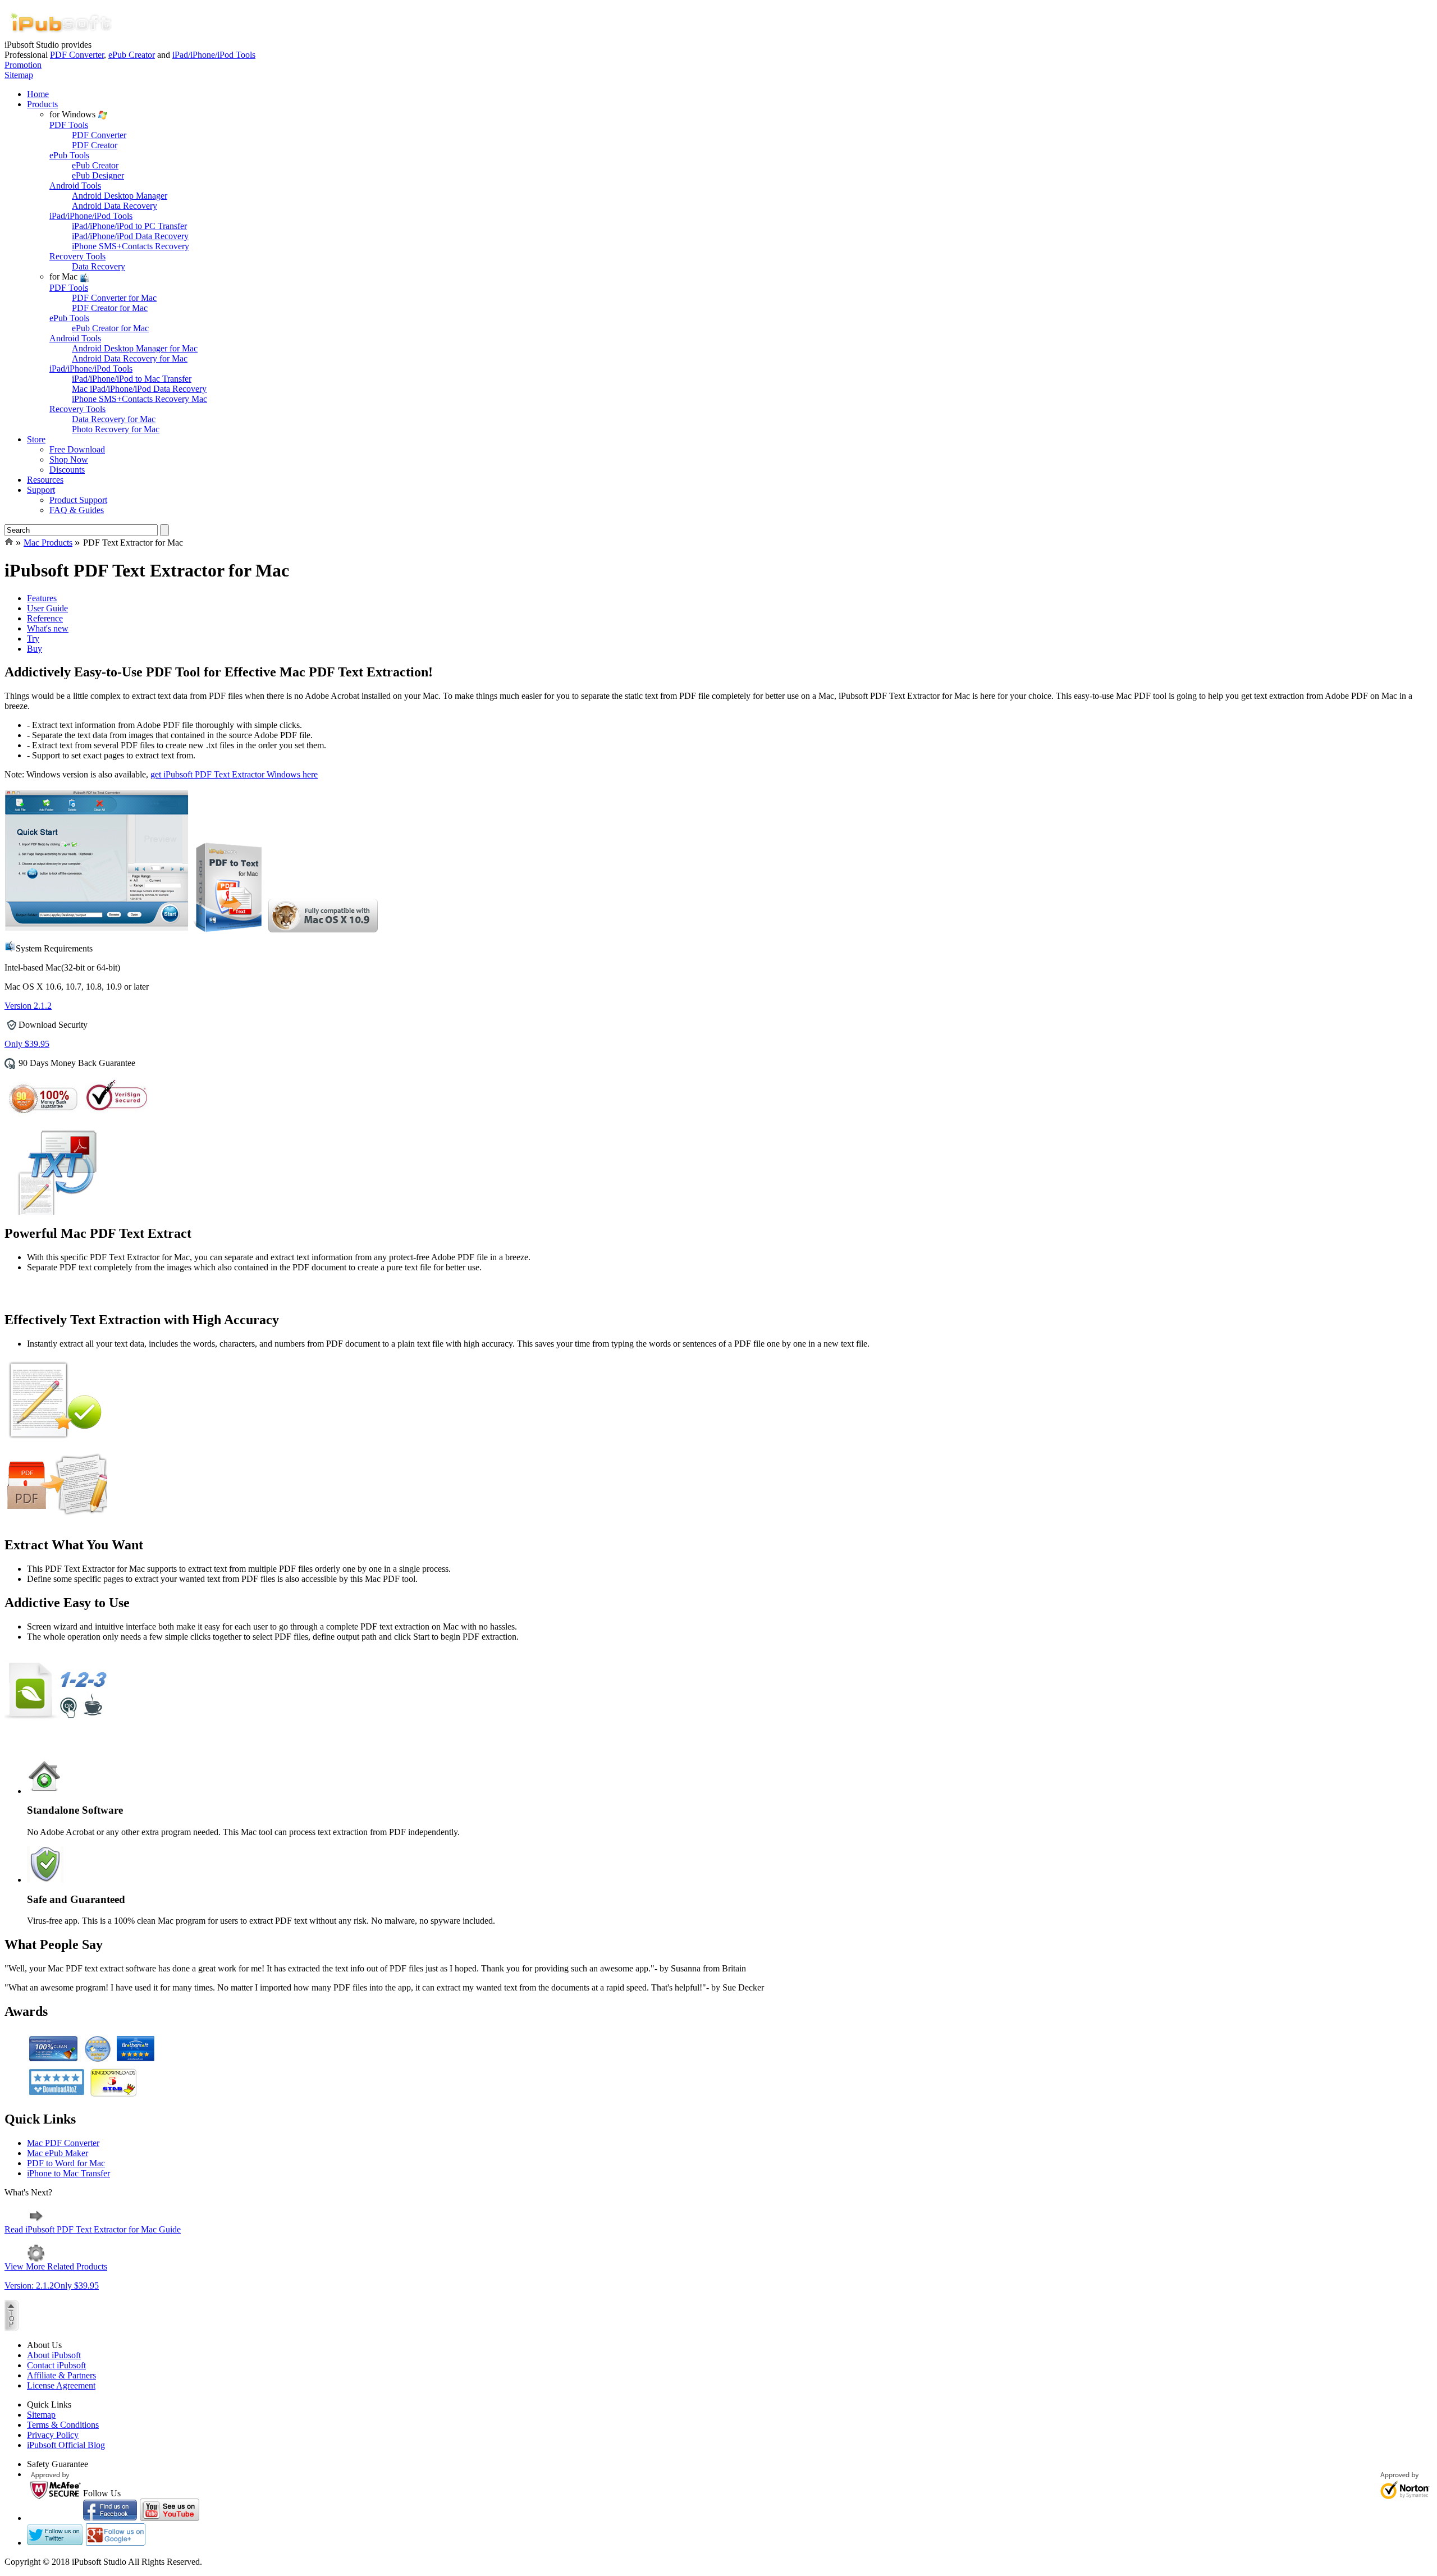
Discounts (67, 470)
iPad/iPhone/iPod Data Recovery (130, 236)
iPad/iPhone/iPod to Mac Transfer (132, 379)
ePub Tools (69, 155)
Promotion (23, 65)
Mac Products (48, 543)
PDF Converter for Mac (114, 298)
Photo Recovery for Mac (116, 429)
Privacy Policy (53, 2435)
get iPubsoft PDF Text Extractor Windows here (234, 774)
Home (38, 94)
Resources (45, 480)
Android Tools (75, 186)
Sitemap (19, 75)
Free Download (77, 449)
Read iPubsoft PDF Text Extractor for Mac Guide (93, 2229)
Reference (45, 618)
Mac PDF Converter (63, 2143)
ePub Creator (132, 55)
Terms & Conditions (63, 2425)
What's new (48, 628)
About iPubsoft (54, 2355)
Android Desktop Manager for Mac (135, 348)
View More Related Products (56, 2266)
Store (36, 439)
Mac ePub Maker (58, 2153)
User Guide (47, 608)
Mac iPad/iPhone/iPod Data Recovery (139, 389)
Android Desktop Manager (120, 196)
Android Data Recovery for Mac (130, 358)
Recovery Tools (77, 256)
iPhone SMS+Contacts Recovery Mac (139, 399)
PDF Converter (77, 55)
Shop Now (69, 459)
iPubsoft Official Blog (66, 2445)
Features (42, 598)
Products (42, 104)
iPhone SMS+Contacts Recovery (131, 246)
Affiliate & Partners (61, 2375)
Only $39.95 (27, 1044)
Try (33, 639)
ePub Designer (98, 175)
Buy (35, 649)
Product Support (78, 500)
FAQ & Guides (77, 510)
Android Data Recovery (115, 206)
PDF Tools (69, 125)
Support (41, 490)
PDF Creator (95, 145)
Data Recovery (99, 266)
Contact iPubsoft (56, 2365)
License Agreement (61, 2385)
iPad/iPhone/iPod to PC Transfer (129, 226)
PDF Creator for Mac (110, 308)
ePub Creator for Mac (110, 328)
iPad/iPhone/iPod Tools (214, 55)
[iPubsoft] (61, 37)
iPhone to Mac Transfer (68, 2173)
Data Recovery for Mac (114, 419)
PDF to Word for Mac (66, 2163)
